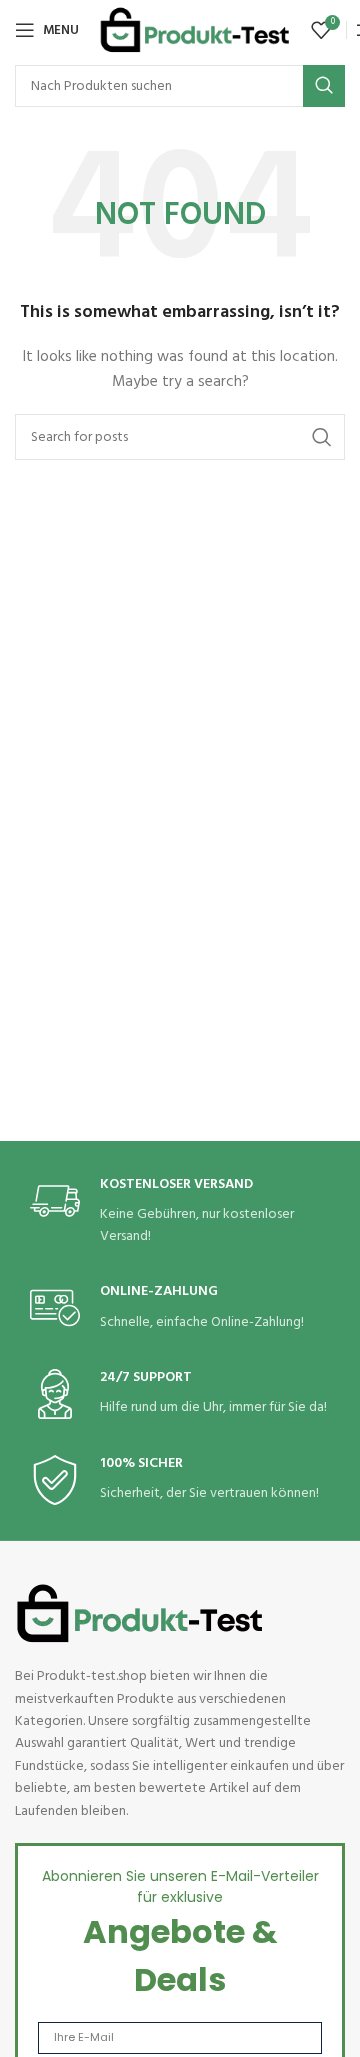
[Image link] (140, 1613)
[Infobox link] (180, 1212)
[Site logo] (195, 30)
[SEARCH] (324, 86)
